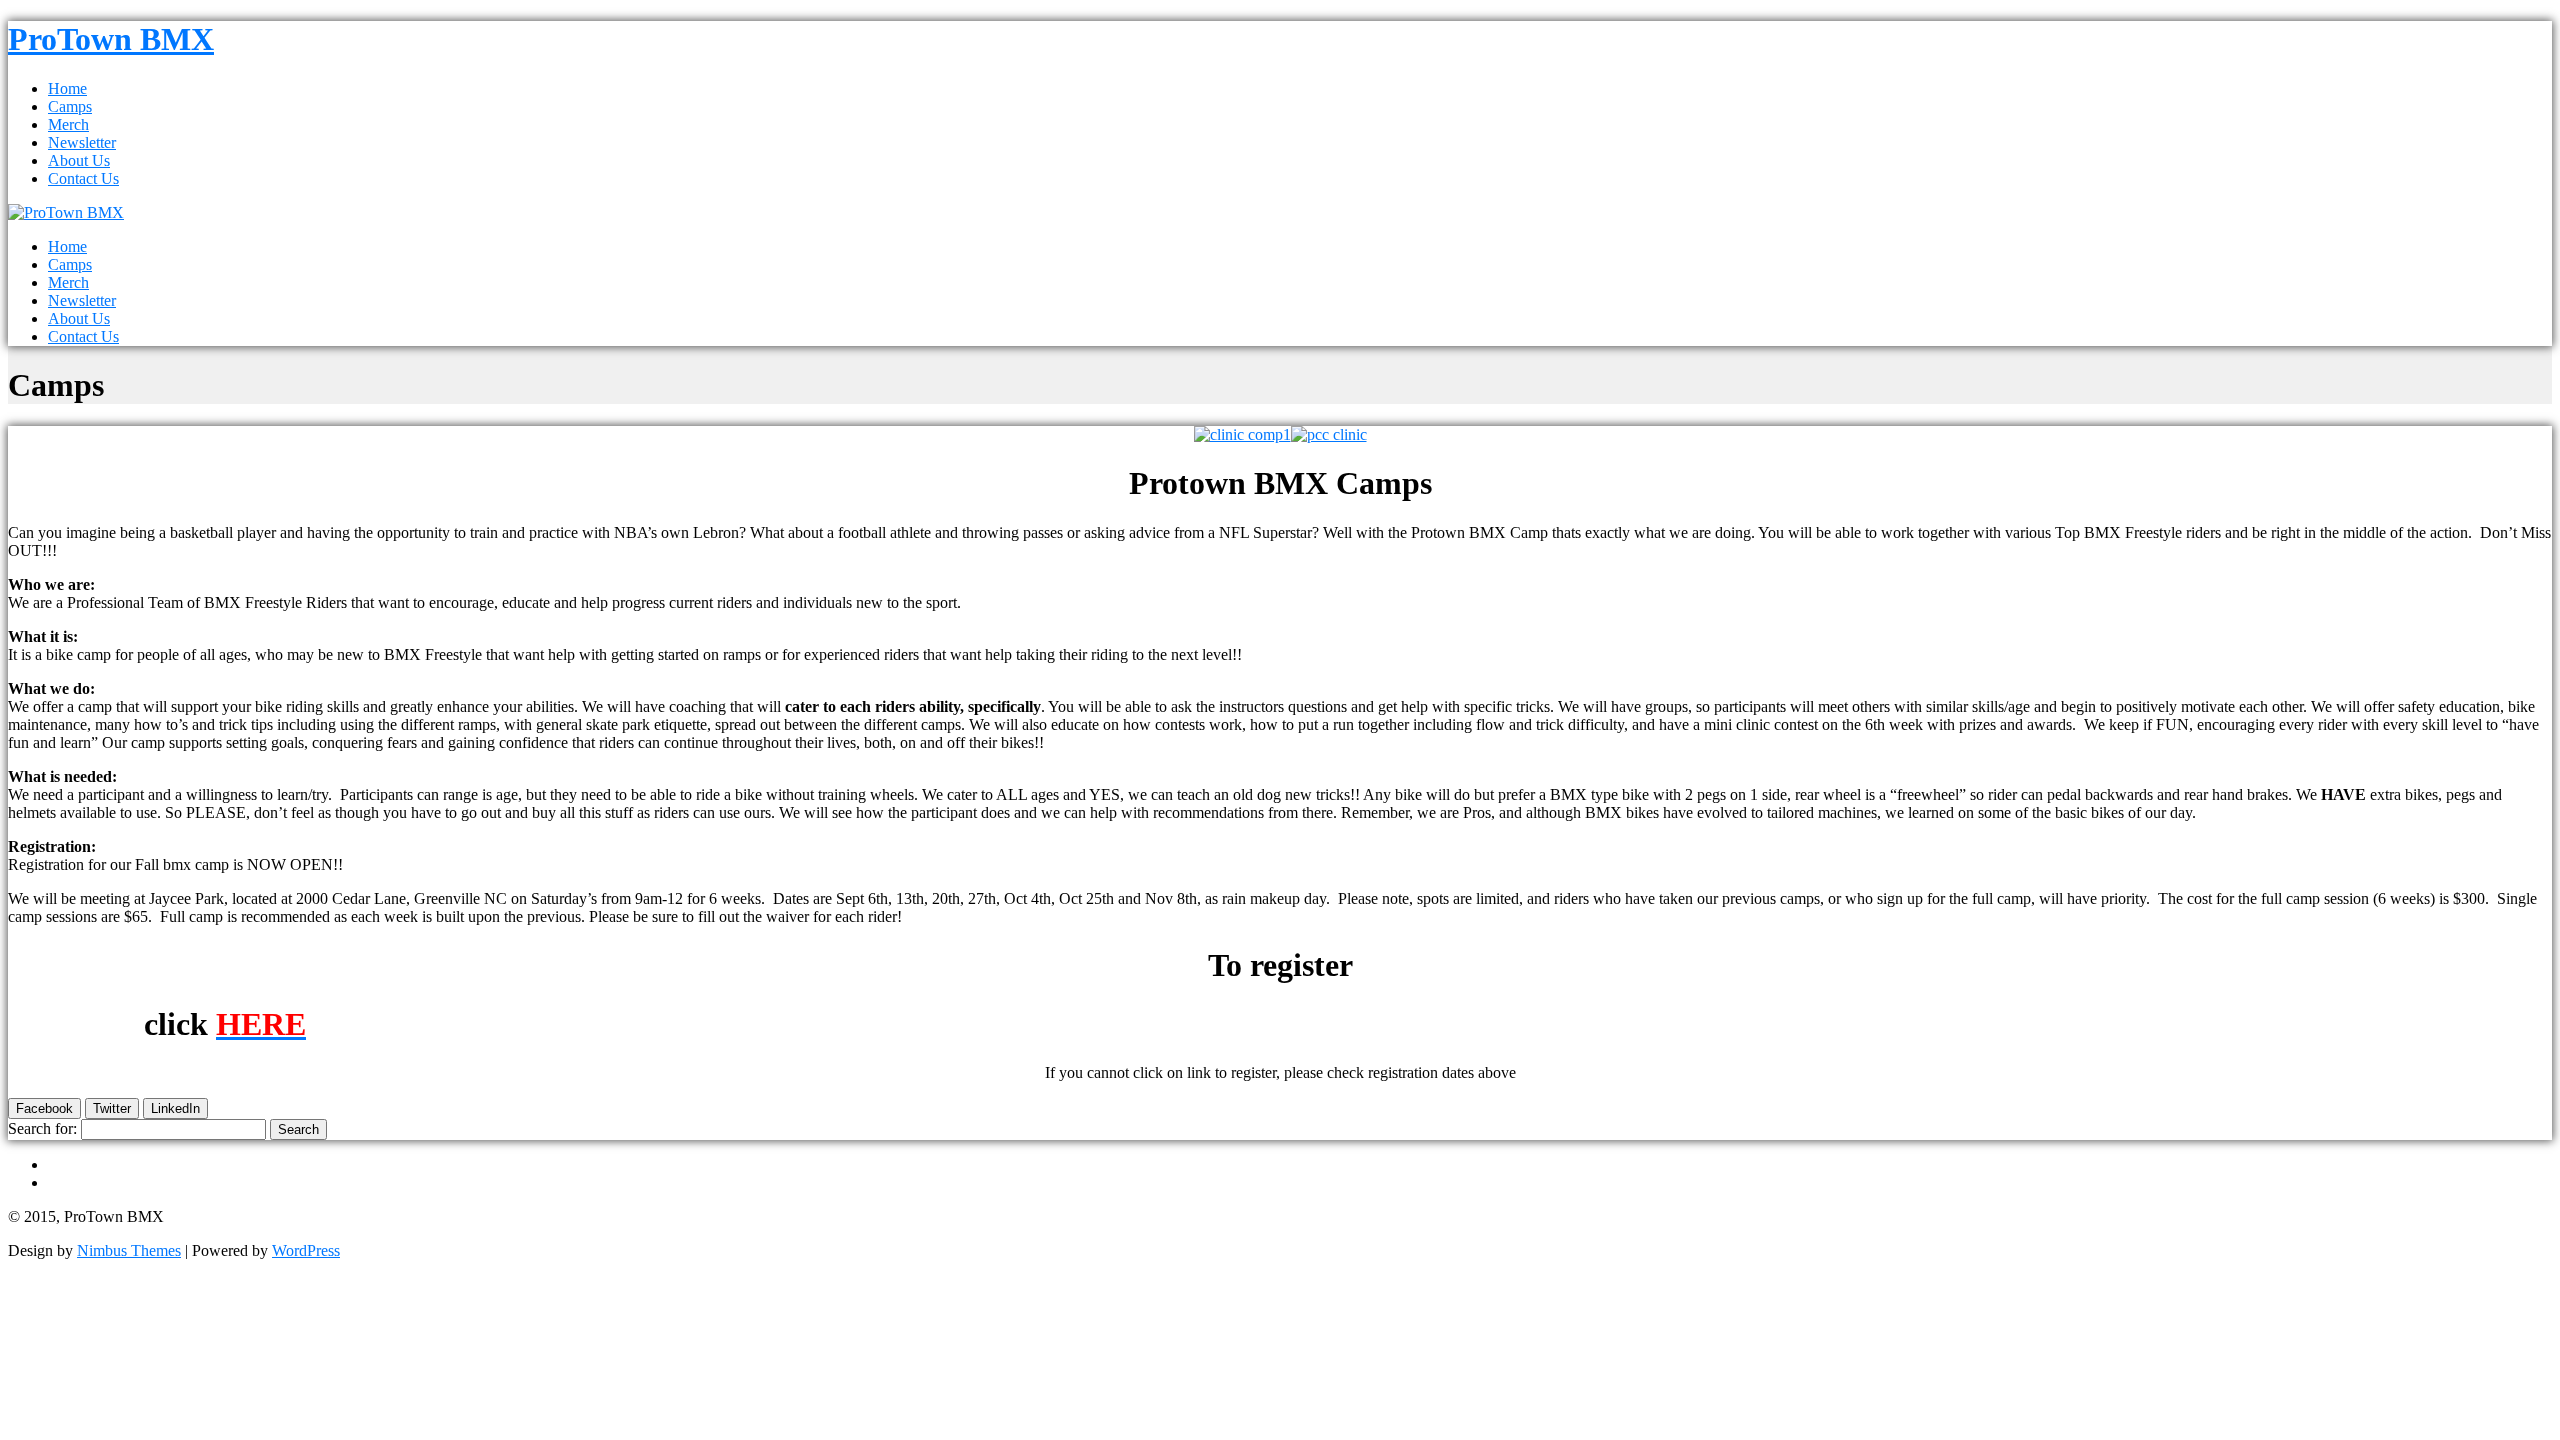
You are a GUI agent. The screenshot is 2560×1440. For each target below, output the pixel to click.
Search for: (42, 1128)
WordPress (306, 1250)
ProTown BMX (111, 39)
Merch (68, 124)
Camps (70, 106)
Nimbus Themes (129, 1250)
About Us (79, 160)
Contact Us (83, 178)
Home (67, 88)
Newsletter (82, 142)
